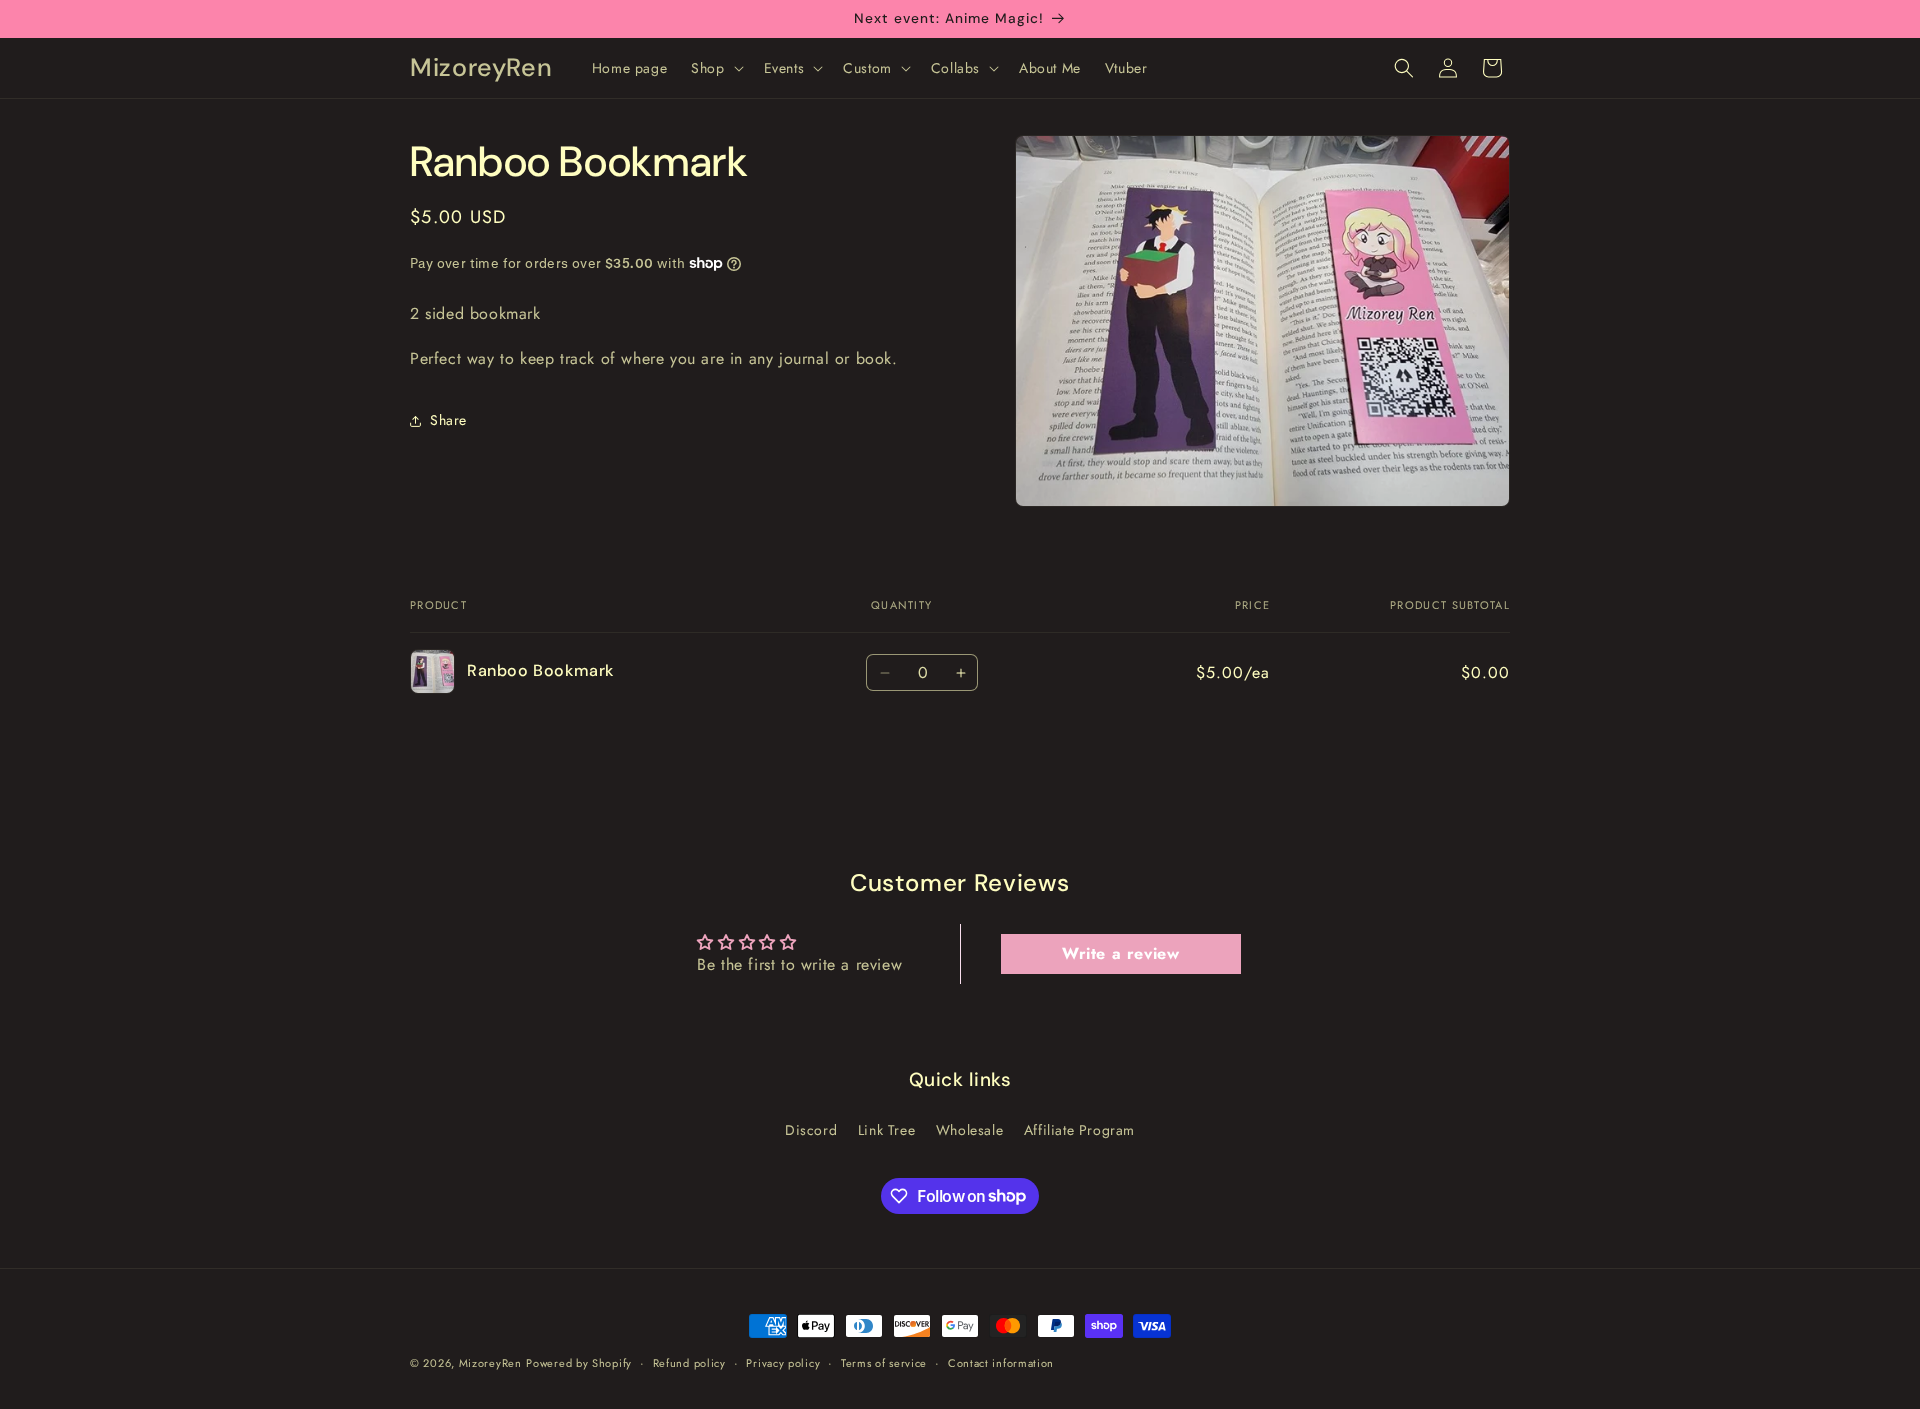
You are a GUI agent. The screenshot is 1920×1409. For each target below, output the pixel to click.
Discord (811, 1129)
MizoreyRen (490, 1363)
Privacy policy (783, 1362)
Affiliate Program (1079, 1129)
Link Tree (886, 1129)
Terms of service (884, 1362)
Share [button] (448, 420)
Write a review (1120, 953)
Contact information (1001, 1362)
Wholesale (969, 1129)
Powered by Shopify (579, 1363)
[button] (715, 68)
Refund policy (689, 1362)
